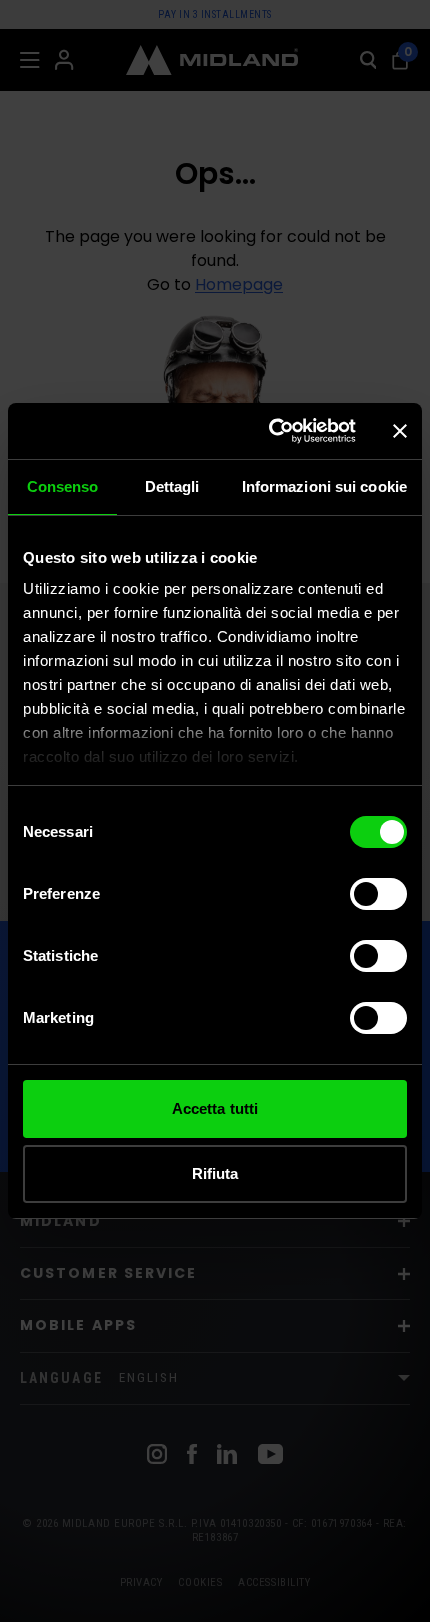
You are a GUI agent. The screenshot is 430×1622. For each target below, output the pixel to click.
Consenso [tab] (63, 486)
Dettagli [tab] (172, 486)
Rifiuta (215, 1173)
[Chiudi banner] (400, 431)
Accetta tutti (215, 1108)
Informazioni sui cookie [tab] (324, 486)
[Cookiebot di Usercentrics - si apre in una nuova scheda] (270, 431)
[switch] (378, 894)
